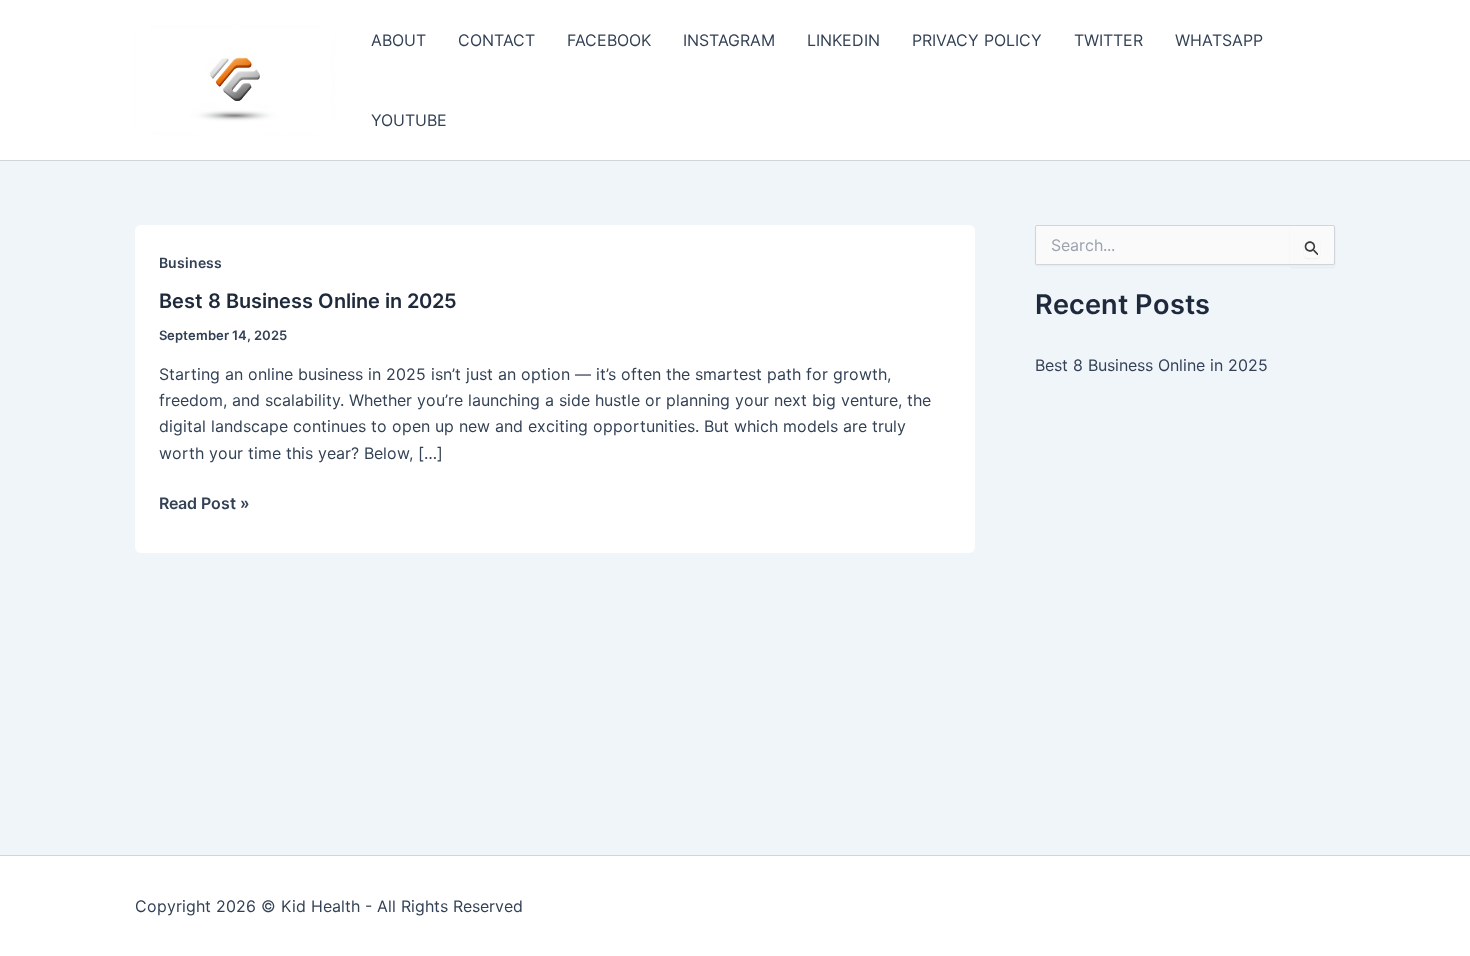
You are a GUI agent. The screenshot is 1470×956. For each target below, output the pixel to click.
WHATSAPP (1219, 40)
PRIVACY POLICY (977, 40)
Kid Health (320, 906)
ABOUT (398, 40)
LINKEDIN (843, 40)
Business (190, 262)
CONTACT (496, 40)
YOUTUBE (409, 120)
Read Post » (204, 504)
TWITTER (1108, 40)
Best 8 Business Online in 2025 (308, 301)
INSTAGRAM (729, 40)
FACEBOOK (609, 40)
